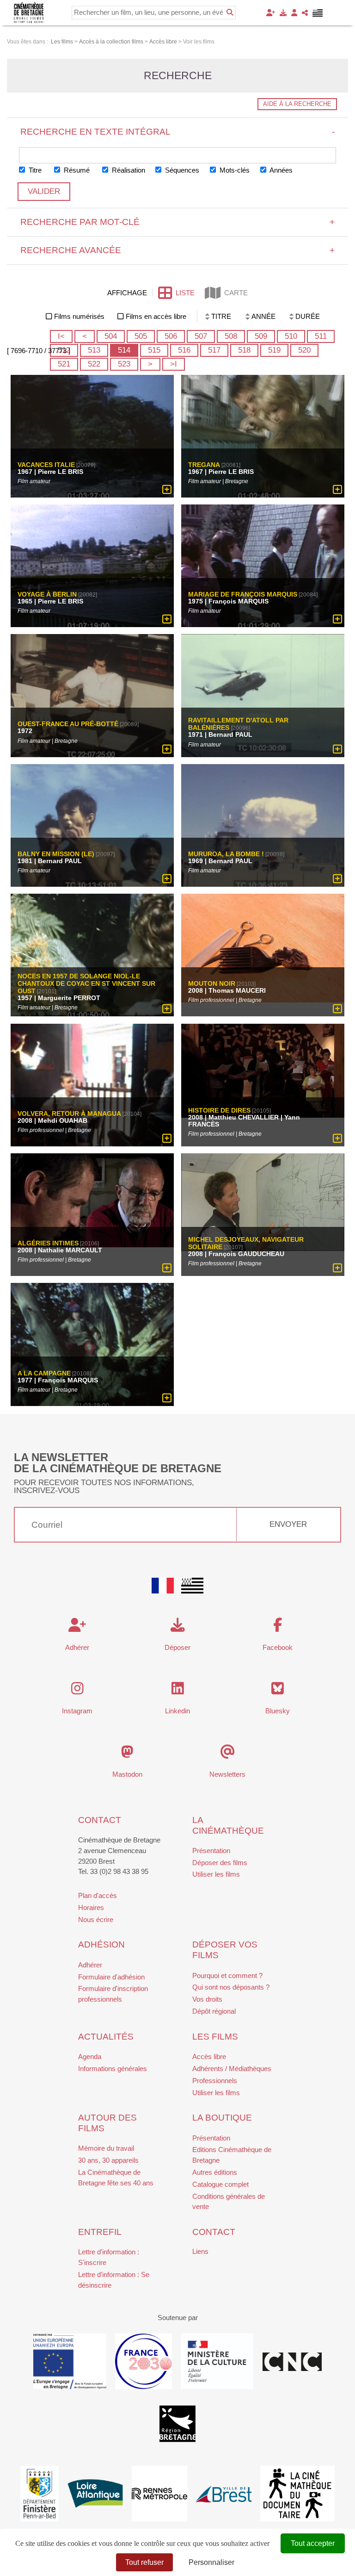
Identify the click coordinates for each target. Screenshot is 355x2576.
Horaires (91, 1907)
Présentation (211, 1851)
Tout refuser (144, 2562)
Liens (200, 2251)
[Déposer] (283, 13)
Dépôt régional (214, 2011)
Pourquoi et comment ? (227, 1976)
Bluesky (278, 1711)
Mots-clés (234, 170)
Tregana (204, 465)
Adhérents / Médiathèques (232, 2069)
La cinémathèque (228, 1825)
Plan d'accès (98, 1895)
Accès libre (209, 2056)
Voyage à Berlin (47, 595)
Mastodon (127, 1774)
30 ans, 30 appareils (108, 2160)
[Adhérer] (271, 13)
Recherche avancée (178, 250)
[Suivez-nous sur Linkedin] (178, 1691)
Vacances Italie (46, 465)
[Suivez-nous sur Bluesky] (278, 1691)
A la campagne (44, 1373)
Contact (100, 1820)
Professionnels (215, 2081)
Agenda (90, 2056)
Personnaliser (211, 2562)
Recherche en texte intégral (178, 132)
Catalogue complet (220, 2184)
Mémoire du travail (106, 2148)
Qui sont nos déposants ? (231, 1987)
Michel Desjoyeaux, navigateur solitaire (246, 1244)
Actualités (106, 2037)
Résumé (76, 170)
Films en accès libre (156, 316)
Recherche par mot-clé (178, 222)
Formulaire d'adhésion (111, 1977)
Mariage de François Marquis (243, 595)
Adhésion (101, 1944)
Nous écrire (96, 1920)
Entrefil (100, 2232)
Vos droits (207, 1999)
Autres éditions (215, 2172)
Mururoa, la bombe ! (226, 854)
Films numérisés (79, 316)
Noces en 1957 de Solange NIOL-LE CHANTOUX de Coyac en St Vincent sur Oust (86, 984)
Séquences (181, 170)
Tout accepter (313, 2543)
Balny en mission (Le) (56, 854)
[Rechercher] (230, 12)
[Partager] (305, 13)
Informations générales (113, 2069)
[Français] (163, 1586)
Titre (34, 170)
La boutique (222, 2118)
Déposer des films (220, 1863)
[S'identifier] (294, 13)
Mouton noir (212, 984)
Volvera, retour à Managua (69, 1114)
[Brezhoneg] (318, 13)
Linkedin (177, 1711)
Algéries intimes (48, 1244)
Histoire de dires (219, 1110)
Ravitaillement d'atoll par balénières (238, 724)
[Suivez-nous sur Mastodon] (127, 1754)
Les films (215, 2037)
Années (280, 170)
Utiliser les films (216, 1874)
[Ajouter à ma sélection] (167, 490)
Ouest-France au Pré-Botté (68, 724)
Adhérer (90, 1965)
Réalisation (128, 170)
